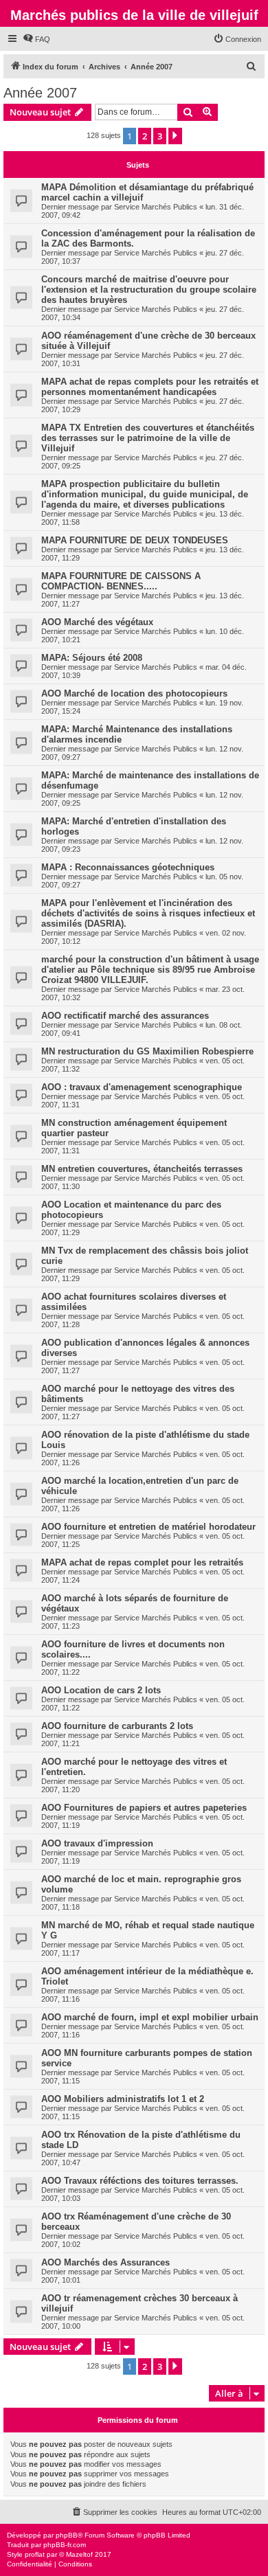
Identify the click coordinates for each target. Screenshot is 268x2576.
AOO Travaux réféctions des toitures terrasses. (140, 2181)
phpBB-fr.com (65, 2545)
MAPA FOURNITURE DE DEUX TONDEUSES (135, 540)
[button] (175, 136)
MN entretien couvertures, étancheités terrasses (142, 1169)
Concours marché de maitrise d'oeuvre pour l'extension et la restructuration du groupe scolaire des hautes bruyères (149, 290)
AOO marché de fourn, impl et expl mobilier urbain (150, 2017)
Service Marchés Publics (156, 207)
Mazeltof (79, 2554)
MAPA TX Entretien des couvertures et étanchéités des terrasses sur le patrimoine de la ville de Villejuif (148, 438)
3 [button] (160, 136)
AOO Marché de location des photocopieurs (134, 693)
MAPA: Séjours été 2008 (92, 658)
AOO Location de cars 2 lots (101, 1690)
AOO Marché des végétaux (97, 622)
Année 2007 (40, 93)
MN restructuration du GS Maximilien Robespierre (147, 1051)
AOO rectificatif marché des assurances (125, 1016)
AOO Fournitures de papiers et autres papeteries (144, 1808)
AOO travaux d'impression (97, 1843)
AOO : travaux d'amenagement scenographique (142, 1087)
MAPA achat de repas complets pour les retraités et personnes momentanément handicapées (150, 387)
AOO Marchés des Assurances (105, 2262)
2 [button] (145, 136)
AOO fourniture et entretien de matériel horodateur (148, 1527)
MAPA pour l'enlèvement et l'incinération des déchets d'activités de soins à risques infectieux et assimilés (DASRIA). (148, 913)
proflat (35, 2554)
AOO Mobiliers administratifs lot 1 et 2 (123, 2099)
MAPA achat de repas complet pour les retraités (142, 1562)
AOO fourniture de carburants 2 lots (117, 1726)
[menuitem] (36, 39)
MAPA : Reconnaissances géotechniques (128, 867)
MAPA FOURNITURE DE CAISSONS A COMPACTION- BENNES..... (121, 581)
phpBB (67, 2535)
